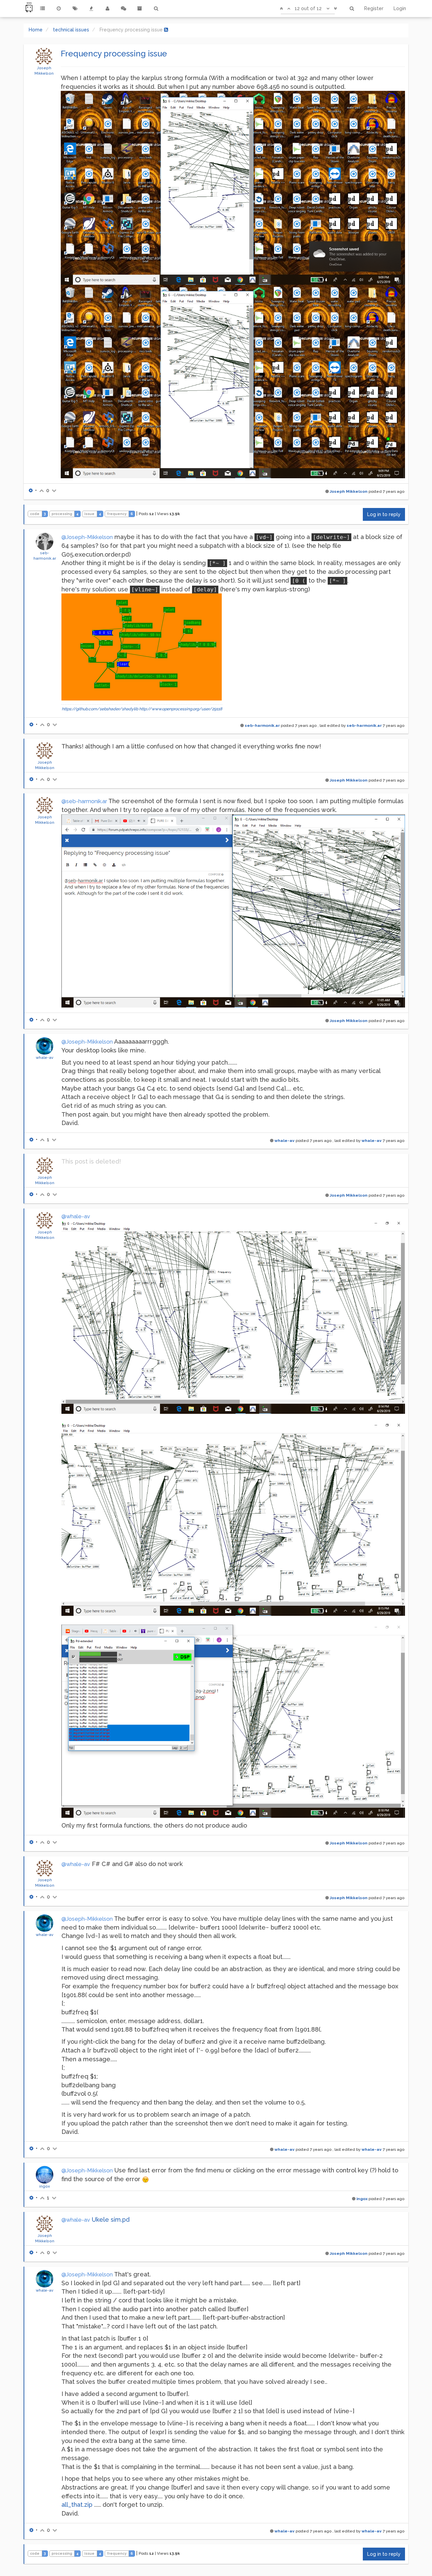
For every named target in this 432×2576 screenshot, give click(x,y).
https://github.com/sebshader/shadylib (100, 709)
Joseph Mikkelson (349, 491)
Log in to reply (384, 514)
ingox (45, 2186)
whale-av (45, 1057)
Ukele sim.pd (111, 2220)
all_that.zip (77, 2505)
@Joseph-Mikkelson (87, 537)
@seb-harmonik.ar (84, 801)
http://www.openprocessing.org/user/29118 (181, 709)
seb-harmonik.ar (262, 725)
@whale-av (76, 1216)
